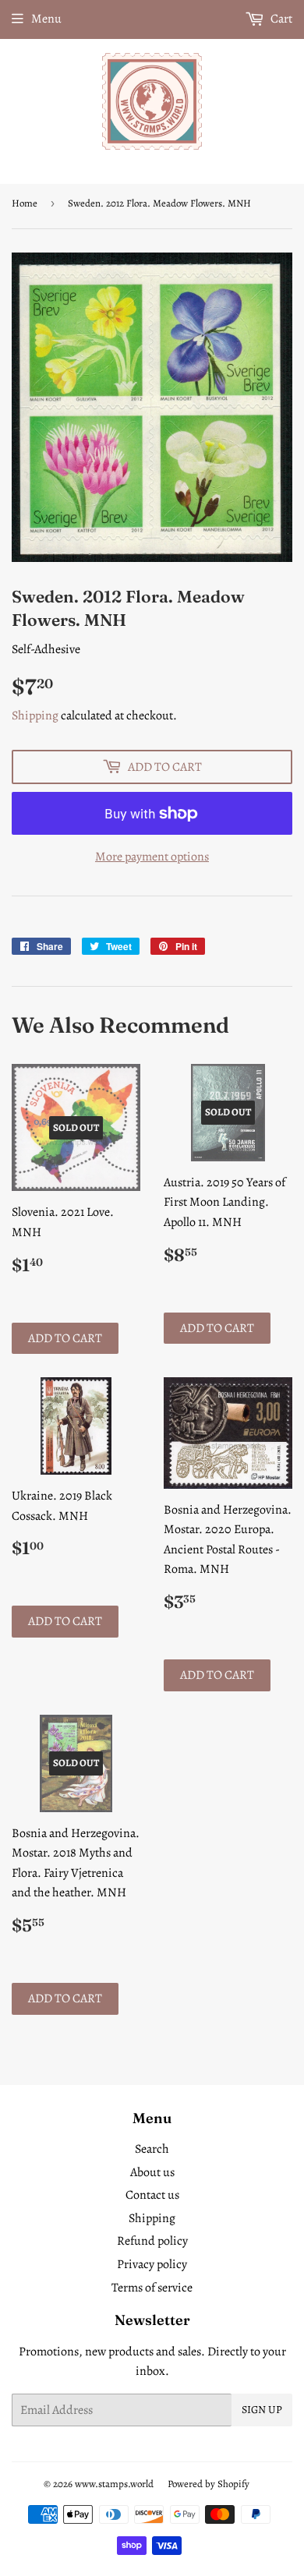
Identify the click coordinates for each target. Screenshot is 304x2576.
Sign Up (262, 2410)
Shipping (35, 716)
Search (152, 2149)
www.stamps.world (114, 2484)
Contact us (152, 2195)
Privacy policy (152, 2264)
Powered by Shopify (209, 2484)
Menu (46, 19)
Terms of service (152, 2288)
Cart (280, 19)
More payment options (152, 857)
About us (152, 2172)
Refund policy (152, 2241)
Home (25, 203)
